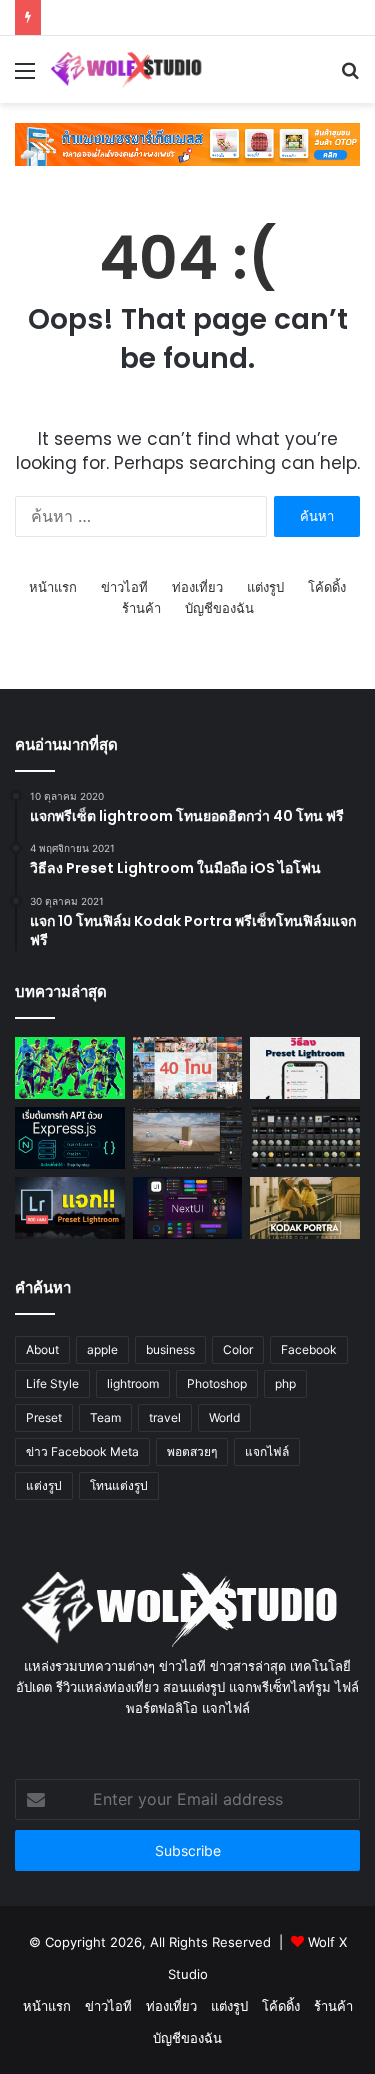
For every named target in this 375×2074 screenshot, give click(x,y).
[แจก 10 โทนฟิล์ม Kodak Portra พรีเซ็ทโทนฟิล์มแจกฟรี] (305, 1208)
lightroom (133, 1383)
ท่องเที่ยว (197, 587)
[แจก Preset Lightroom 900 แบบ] (70, 1208)
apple (102, 1349)
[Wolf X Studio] (130, 69)
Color (238, 1349)
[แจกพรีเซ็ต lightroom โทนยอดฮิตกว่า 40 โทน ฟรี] (188, 1068)
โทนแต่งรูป (119, 1485)
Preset (44, 1417)
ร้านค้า (141, 608)
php (285, 1383)
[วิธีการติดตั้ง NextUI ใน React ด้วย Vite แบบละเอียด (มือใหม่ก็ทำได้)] (188, 1208)
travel (165, 1417)
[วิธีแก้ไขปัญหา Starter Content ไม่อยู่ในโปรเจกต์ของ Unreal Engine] (305, 1138)
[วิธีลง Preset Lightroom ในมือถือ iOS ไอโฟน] (305, 1068)
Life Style (52, 1383)
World (224, 1417)
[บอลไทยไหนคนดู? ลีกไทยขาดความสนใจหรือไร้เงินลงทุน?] (70, 1068)
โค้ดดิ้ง (327, 587)
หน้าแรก (53, 587)
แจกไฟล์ (267, 1451)
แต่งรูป (265, 587)
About (42, 1349)
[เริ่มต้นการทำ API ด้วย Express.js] (70, 1138)
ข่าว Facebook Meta (82, 1451)
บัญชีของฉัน (219, 608)
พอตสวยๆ (192, 1451)
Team (105, 1417)
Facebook (309, 1349)
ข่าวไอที (124, 587)
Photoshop (217, 1383)
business (170, 1349)
